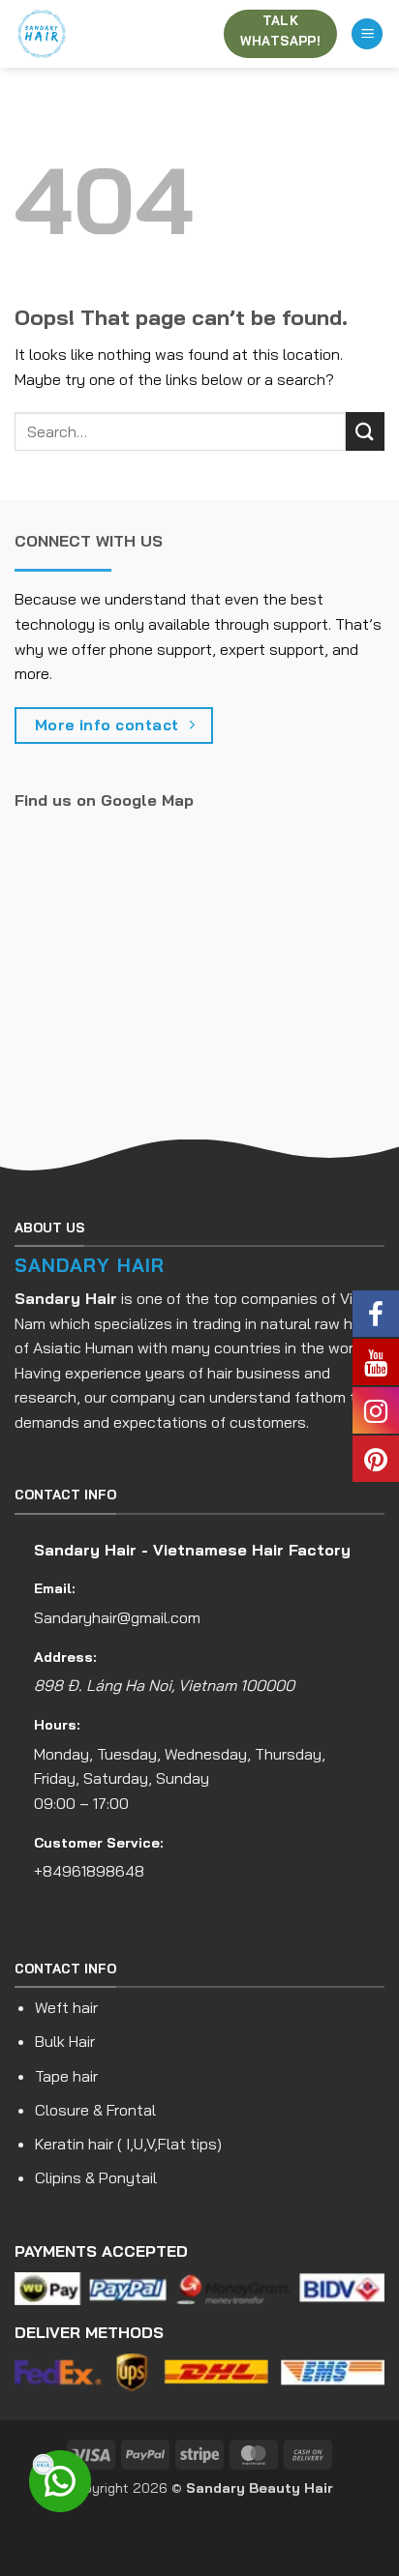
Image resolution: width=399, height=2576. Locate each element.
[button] (367, 34)
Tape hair (66, 2076)
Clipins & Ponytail (96, 2177)
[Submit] (365, 431)
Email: (55, 1588)
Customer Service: (99, 1843)
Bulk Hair (65, 2041)
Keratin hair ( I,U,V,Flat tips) (128, 2144)
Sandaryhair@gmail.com (117, 1617)
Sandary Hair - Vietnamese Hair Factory (192, 1550)
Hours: (57, 1725)
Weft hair (66, 2007)
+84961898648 (89, 1871)
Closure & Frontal (95, 2110)
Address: (65, 1657)
